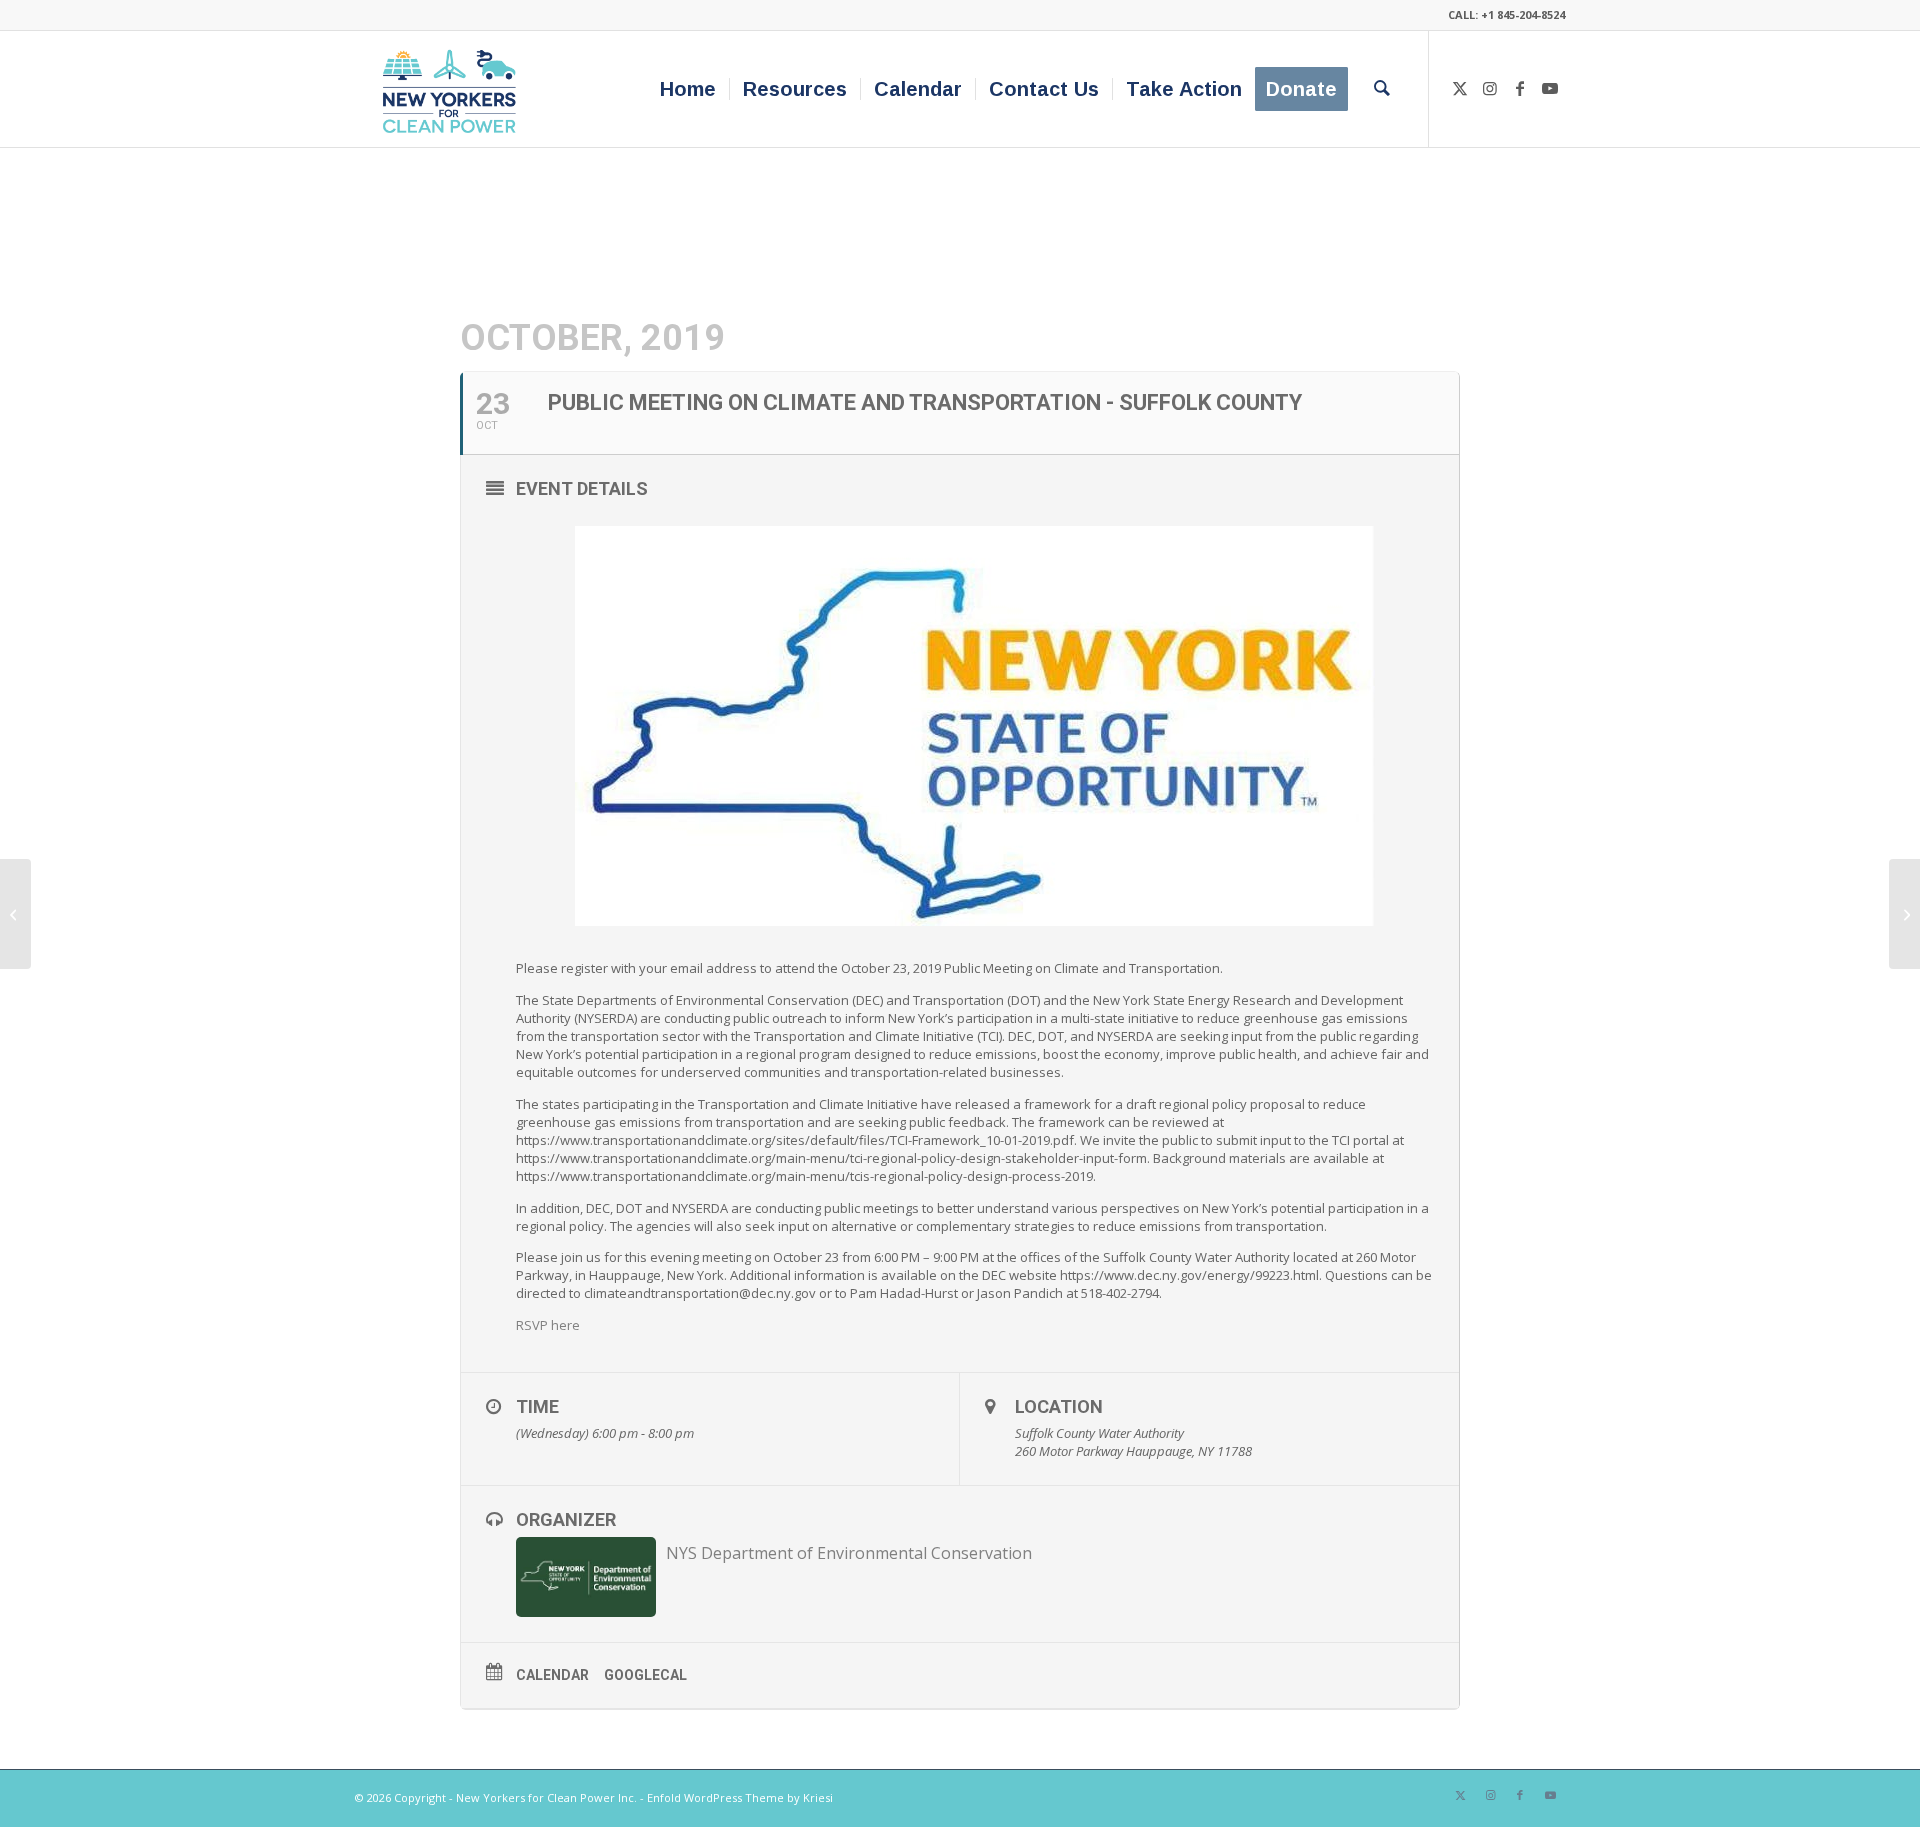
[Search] (1382, 89)
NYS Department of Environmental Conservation (849, 1553)
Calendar (552, 1675)
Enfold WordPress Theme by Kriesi (740, 1797)
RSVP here (548, 1325)
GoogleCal (645, 1675)
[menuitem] (688, 89)
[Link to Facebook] (1520, 88)
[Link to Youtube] (1550, 88)
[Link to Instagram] (1490, 88)
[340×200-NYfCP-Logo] (453, 89)
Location (1059, 1406)
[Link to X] (1460, 88)
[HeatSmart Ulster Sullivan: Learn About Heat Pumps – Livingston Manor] (15, 914)
